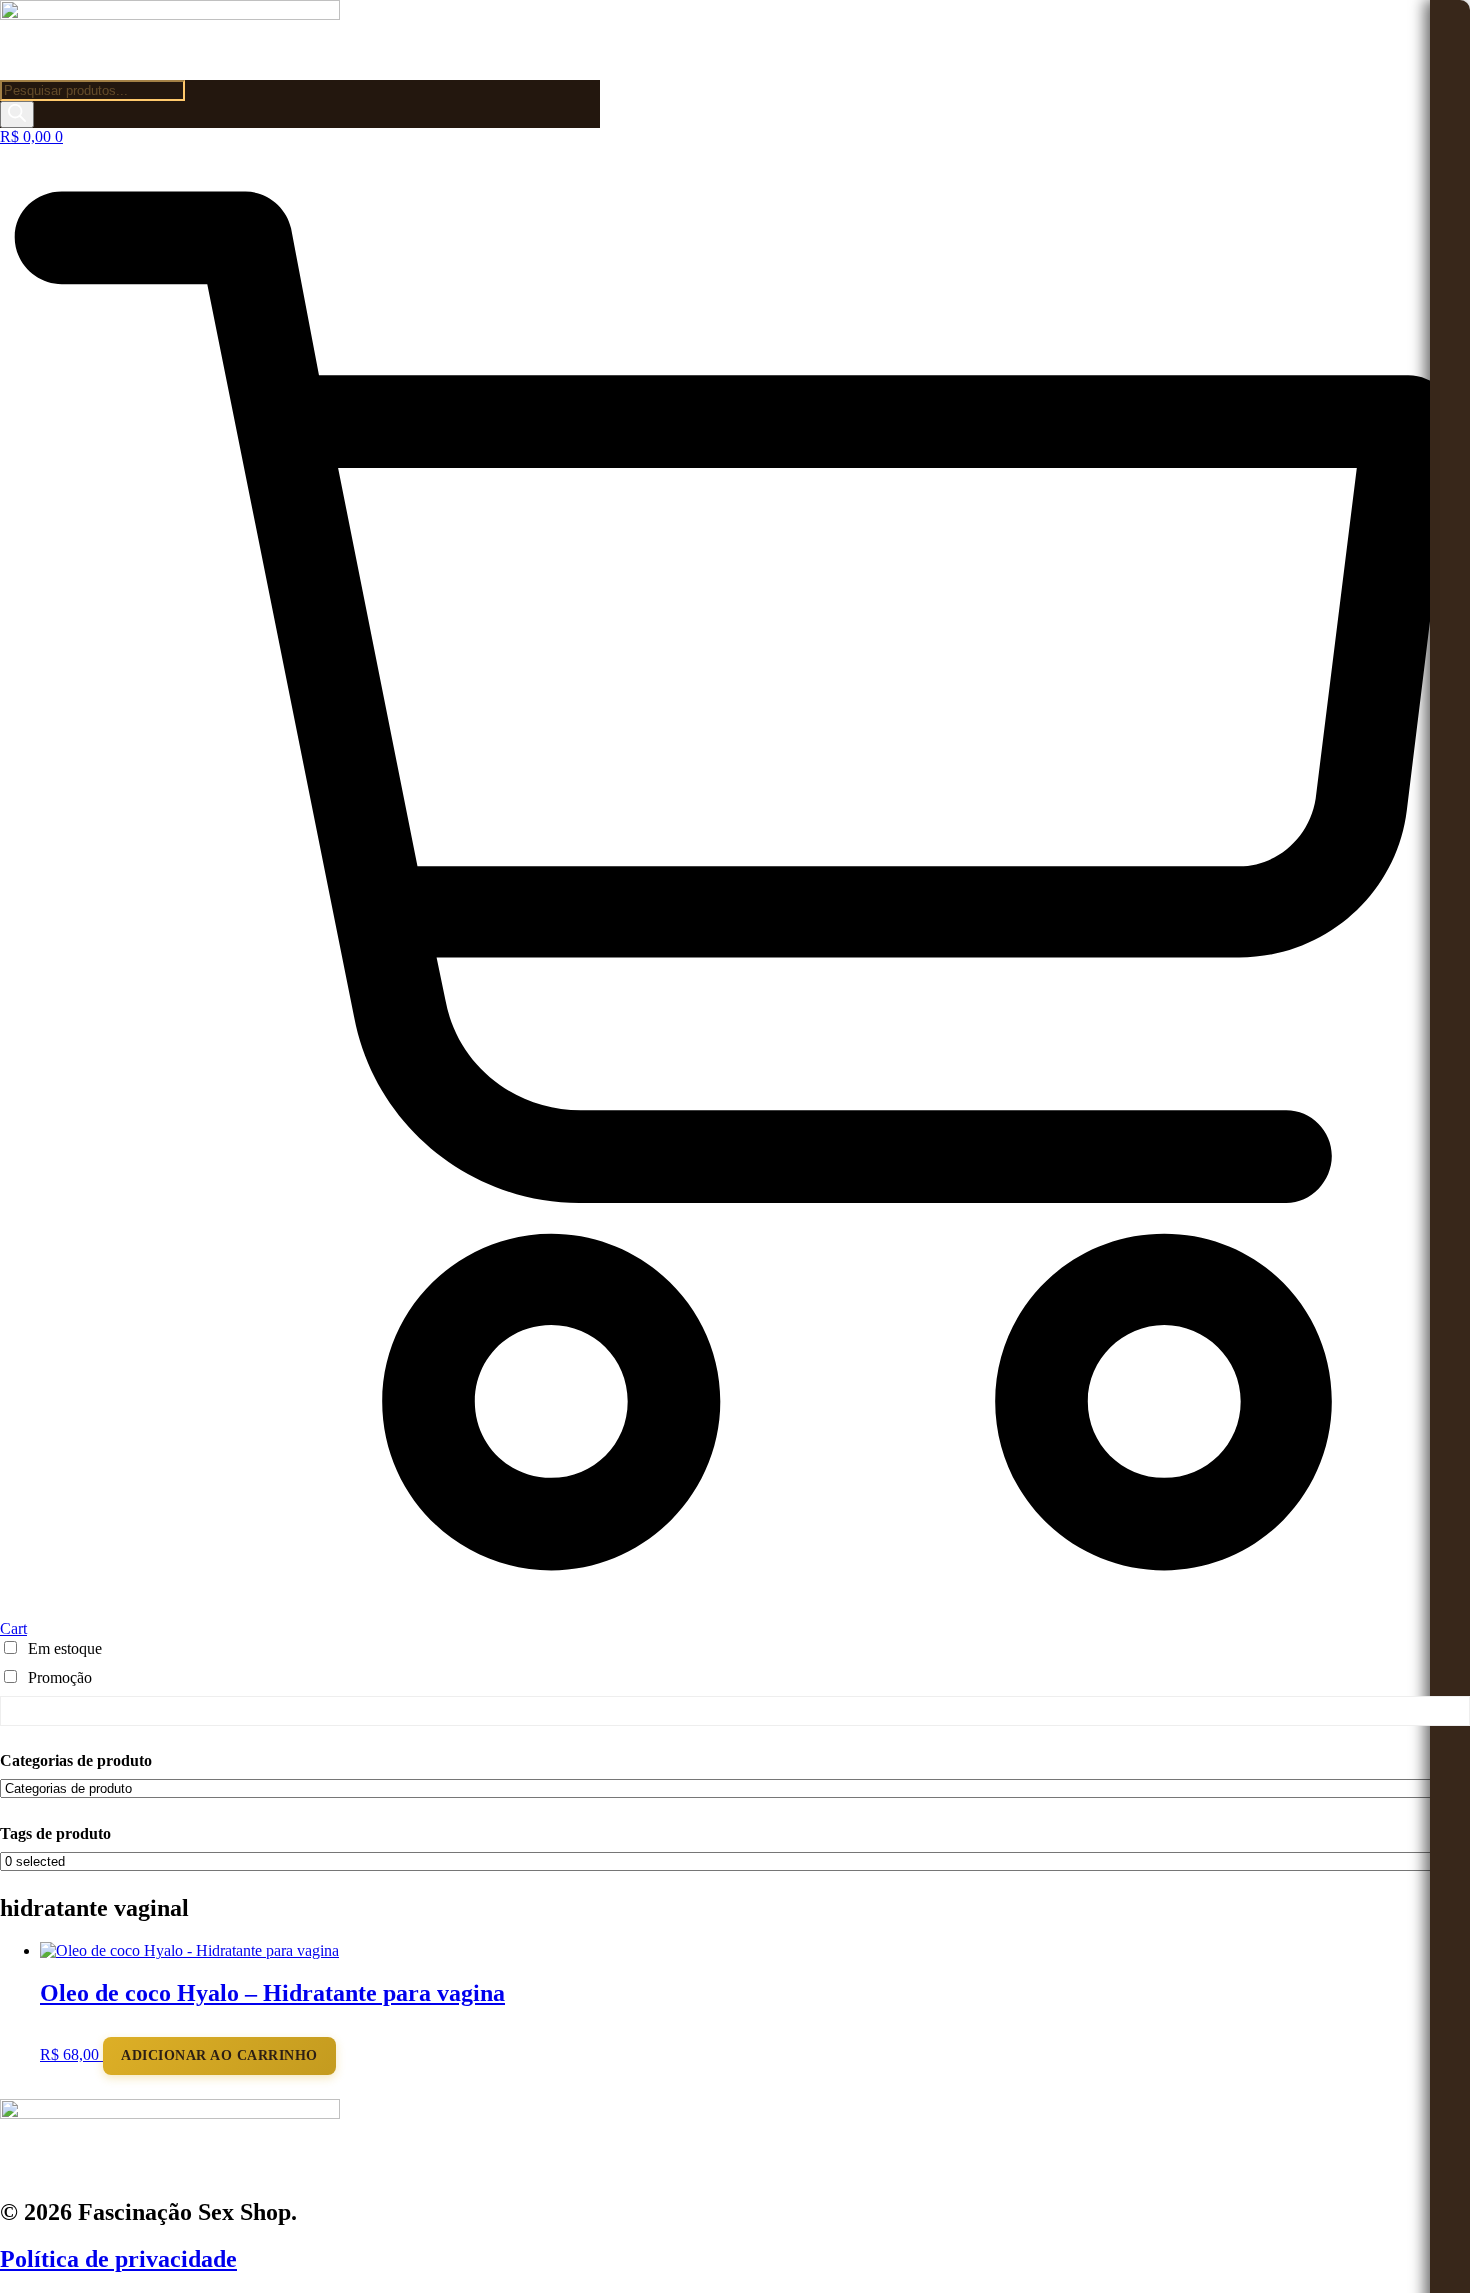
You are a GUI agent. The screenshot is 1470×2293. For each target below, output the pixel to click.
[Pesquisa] (17, 114)
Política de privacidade (118, 2259)
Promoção (60, 1677)
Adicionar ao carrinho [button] (219, 2055)
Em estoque (65, 1648)
